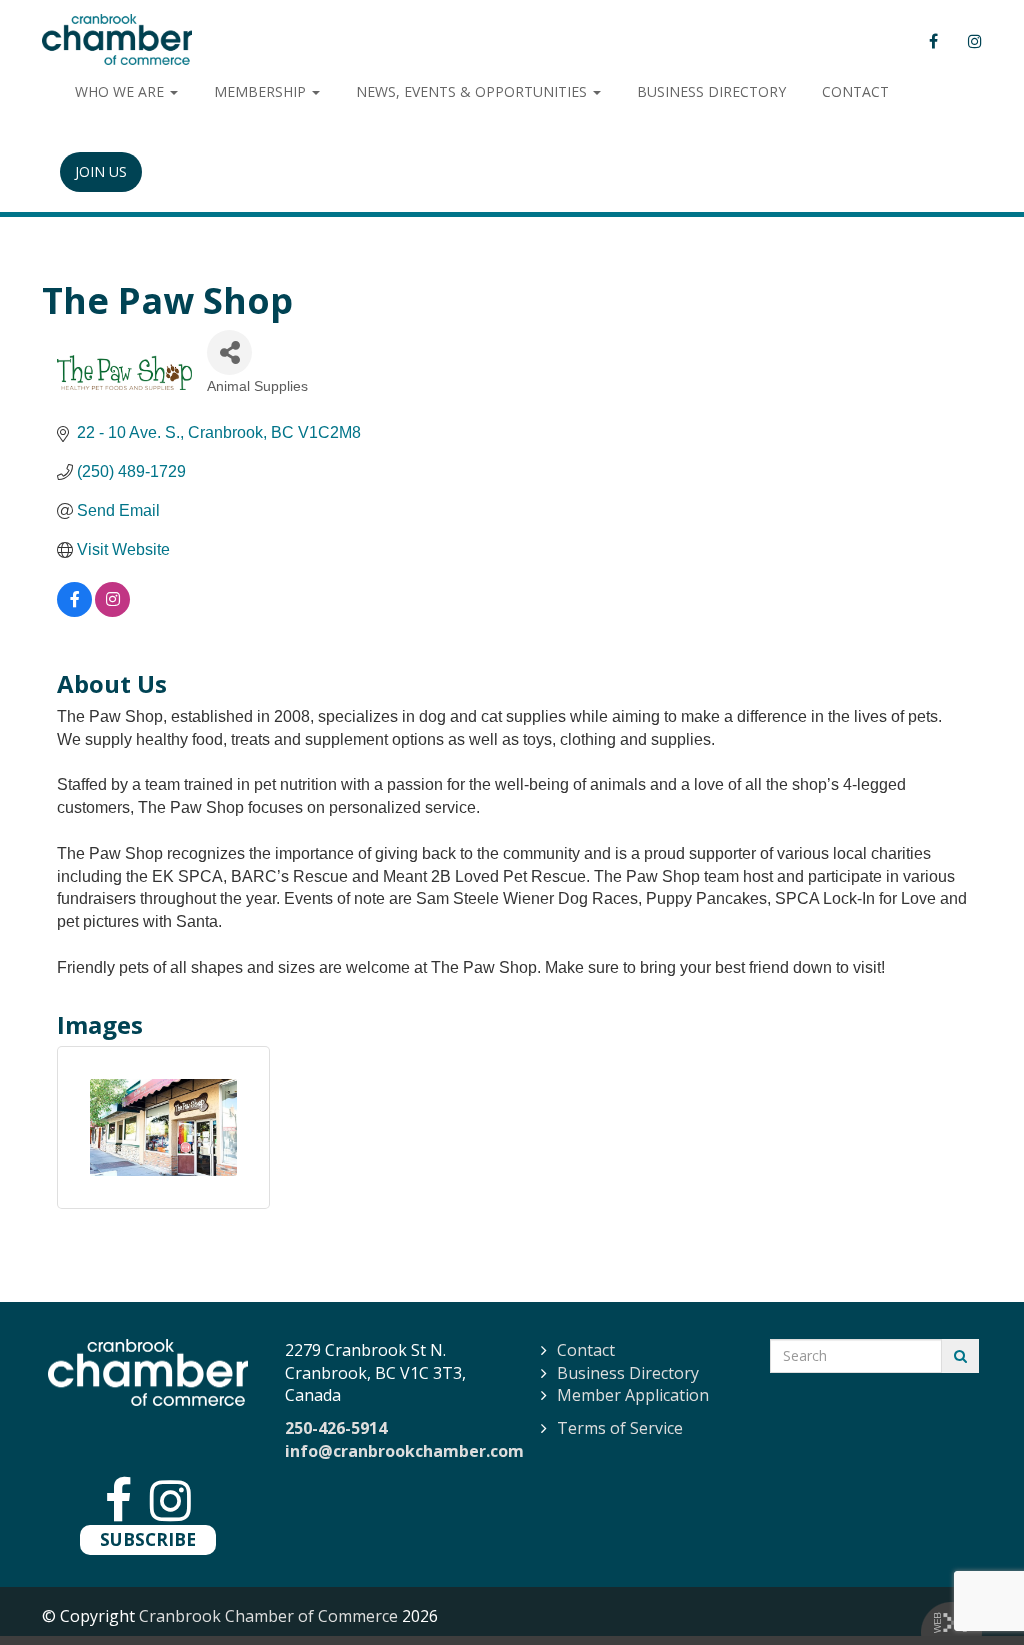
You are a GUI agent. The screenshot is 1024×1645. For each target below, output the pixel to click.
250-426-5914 (336, 1428)
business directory (711, 91)
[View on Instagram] (112, 611)
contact (855, 91)
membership (262, 91)
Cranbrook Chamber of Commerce (268, 1616)
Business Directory (628, 1373)
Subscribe (148, 1539)
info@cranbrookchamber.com (404, 1451)
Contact (586, 1350)
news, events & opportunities (473, 91)
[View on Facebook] (74, 611)
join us (101, 171)
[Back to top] (968, 1589)
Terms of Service (620, 1428)
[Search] (960, 1356)
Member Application (633, 1395)
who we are (121, 91)
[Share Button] (229, 352)
